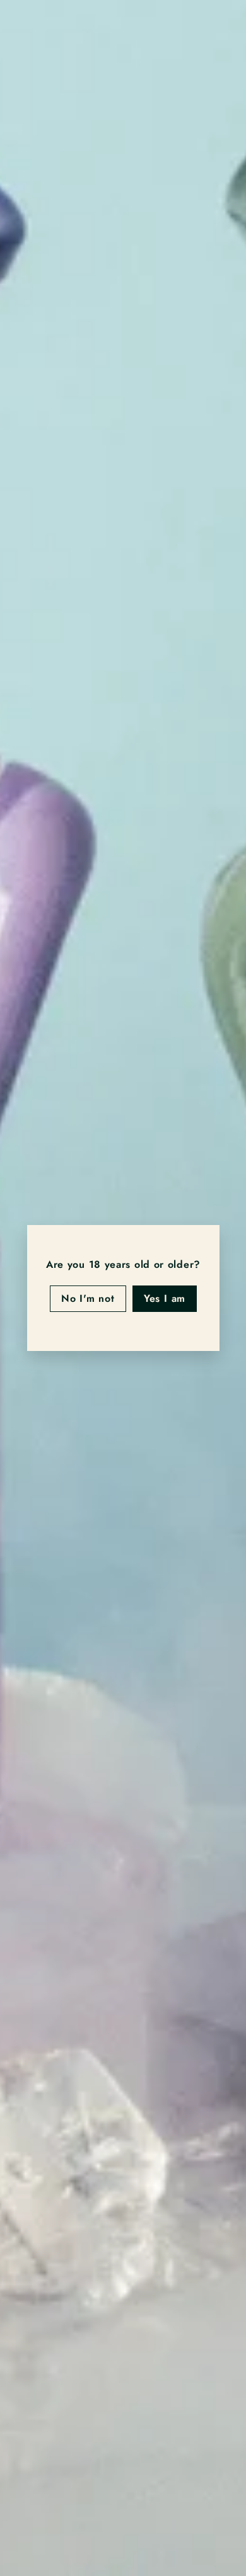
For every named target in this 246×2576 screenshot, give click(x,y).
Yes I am (164, 1298)
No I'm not (87, 1298)
